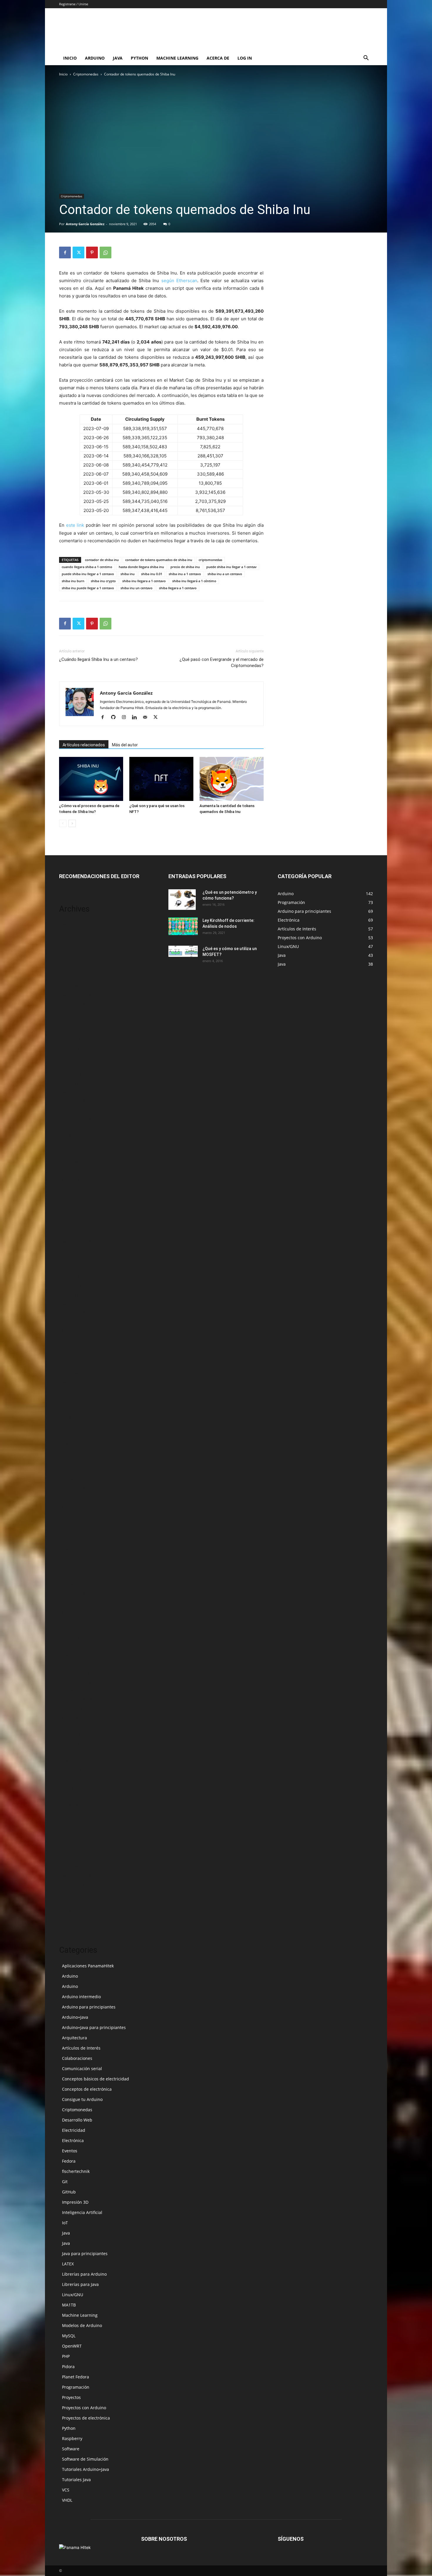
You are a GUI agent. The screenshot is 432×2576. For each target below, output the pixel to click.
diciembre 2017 (74, 1295)
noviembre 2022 (75, 1092)
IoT (65, 2223)
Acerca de (218, 58)
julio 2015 (69, 1506)
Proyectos (71, 2397)
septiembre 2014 (76, 1594)
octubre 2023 (72, 1004)
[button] (366, 59)
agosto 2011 (71, 1902)
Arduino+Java (75, 2017)
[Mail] (147, 718)
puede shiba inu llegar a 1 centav (231, 567)
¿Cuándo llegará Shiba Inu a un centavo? (98, 659)
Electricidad (74, 2130)
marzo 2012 (71, 1841)
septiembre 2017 (76, 1312)
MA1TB (69, 2305)
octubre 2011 (72, 1885)
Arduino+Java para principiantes (94, 2027)
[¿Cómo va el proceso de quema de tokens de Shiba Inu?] (91, 779)
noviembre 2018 (75, 1242)
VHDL (67, 2500)
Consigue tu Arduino (82, 2099)
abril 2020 (69, 1189)
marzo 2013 (71, 1753)
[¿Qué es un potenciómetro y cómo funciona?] (182, 900)
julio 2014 (69, 1612)
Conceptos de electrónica (87, 2089)
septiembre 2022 (76, 1101)
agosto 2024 (71, 960)
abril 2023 (69, 1048)
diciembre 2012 (74, 1779)
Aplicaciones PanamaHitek (88, 1966)
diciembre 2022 (74, 1083)
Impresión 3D (75, 2202)
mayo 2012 (70, 1823)
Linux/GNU (73, 2295)
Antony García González (85, 224)
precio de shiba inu (185, 567)
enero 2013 (70, 1770)
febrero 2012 (72, 1849)
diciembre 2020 (74, 1162)
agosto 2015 (71, 1497)
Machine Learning (177, 58)
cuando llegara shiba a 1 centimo (87, 567)
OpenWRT (72, 2346)
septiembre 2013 (76, 1700)
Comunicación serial (82, 2069)
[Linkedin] (137, 718)
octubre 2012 (72, 1788)
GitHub (69, 2192)
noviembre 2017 (75, 1303)
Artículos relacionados (84, 745)
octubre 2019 (72, 1207)
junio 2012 (69, 1814)
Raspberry (72, 2438)
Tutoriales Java (76, 2480)
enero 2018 (70, 1286)
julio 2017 (69, 1330)
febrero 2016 (72, 1444)
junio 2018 (69, 1268)
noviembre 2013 (75, 1682)
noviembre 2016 (75, 1383)
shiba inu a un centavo (225, 574)
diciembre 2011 (74, 1867)
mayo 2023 (70, 1039)
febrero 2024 (72, 969)
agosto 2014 (71, 1603)
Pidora (68, 2367)
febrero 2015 (72, 1550)
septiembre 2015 (76, 1488)
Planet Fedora (76, 2377)
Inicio (70, 58)
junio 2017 (69, 1339)
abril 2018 (69, 1277)
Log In (245, 58)
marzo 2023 (71, 1057)
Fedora (69, 2161)
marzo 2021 (71, 1145)
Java (118, 58)
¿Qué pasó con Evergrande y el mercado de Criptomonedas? (222, 662)
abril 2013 (69, 1744)
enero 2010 (70, 1920)
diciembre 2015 (74, 1462)
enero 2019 (70, 1233)
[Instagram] (126, 718)
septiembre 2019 (76, 1215)
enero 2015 (70, 1559)
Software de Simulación (85, 2459)
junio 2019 (69, 1224)
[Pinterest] (92, 252)
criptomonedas (210, 560)
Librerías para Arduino (84, 2274)
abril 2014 (69, 1638)
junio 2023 (69, 1030)
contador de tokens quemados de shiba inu (159, 560)
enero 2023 (70, 1074)
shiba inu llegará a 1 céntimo (194, 581)
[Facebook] (65, 252)
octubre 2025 (72, 933)
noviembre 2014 (75, 1576)
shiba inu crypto (103, 581)
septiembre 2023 (76, 1013)
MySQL (69, 2336)
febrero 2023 (72, 1066)
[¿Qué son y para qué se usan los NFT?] (161, 779)
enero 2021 (70, 1154)
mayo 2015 (70, 1524)
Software (71, 2449)
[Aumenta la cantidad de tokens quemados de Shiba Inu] (232, 779)
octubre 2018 (72, 1251)
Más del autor (125, 745)
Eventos (70, 2151)
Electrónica (73, 2140)
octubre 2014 (72, 1585)
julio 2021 (69, 1136)
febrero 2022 (72, 1110)
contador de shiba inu (102, 560)
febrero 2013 (72, 1761)
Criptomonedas (86, 74)
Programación (76, 2387)
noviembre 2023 (75, 995)
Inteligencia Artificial (82, 2212)
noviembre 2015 (75, 1471)
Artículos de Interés (81, 2048)
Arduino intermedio (81, 1997)
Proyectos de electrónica (86, 2418)
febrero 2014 (72, 1656)
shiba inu (128, 574)
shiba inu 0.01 (152, 574)
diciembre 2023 (74, 986)
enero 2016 (70, 1453)
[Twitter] (78, 252)
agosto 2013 (71, 1709)
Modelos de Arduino (82, 2325)
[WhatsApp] (106, 252)
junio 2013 (69, 1726)
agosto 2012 (71, 1797)
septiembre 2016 (76, 1400)
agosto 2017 (71, 1321)
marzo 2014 (71, 1647)
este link (75, 525)
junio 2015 (69, 1515)
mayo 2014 (70, 1629)
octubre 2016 (72, 1391)
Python (139, 58)
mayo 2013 (70, 1735)
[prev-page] (63, 823)
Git (65, 2182)
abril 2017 (69, 1356)
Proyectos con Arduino (84, 2408)
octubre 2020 (72, 1171)
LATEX (68, 2264)
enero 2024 (70, 978)
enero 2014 (70, 1665)
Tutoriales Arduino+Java (86, 2469)
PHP (66, 2356)
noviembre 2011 (75, 1876)
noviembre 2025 (75, 925)
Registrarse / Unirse (74, 4)
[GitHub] (115, 718)
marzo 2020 (71, 1198)
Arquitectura (74, 2038)
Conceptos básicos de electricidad (96, 2079)
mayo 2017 (70, 1347)
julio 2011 (69, 1911)
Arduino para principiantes (89, 2007)
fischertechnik (76, 2171)
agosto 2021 (71, 1127)
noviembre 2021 (75, 1118)
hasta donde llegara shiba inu (141, 567)
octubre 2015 (72, 1480)
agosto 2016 (71, 1409)
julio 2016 (69, 1418)
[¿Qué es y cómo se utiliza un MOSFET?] (183, 951)
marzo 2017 (71, 1365)
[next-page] (72, 823)
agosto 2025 (71, 942)
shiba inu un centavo (137, 588)
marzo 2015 (71, 1541)
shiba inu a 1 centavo (185, 574)
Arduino (95, 58)
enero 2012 (70, 1858)
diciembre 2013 (74, 1673)
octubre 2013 (72, 1691)
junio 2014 (69, 1620)
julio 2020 (69, 1180)
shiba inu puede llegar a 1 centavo (88, 588)
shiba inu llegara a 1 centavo (144, 581)
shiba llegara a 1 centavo (178, 588)
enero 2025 (70, 951)
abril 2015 (69, 1532)
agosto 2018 (71, 1259)
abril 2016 (69, 1436)
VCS (66, 2490)
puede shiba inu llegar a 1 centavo (88, 574)
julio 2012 (69, 1805)
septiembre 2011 (76, 1894)
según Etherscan (179, 281)
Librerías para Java (80, 2284)
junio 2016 (69, 1427)
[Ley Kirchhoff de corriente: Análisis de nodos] (183, 926)
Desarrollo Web (77, 2120)
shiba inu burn (73, 581)
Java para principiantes (85, 2253)
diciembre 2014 (74, 1568)
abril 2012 (69, 1832)
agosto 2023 (71, 1022)
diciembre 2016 (74, 1374)
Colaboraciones (77, 2058)
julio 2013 (69, 1717)
